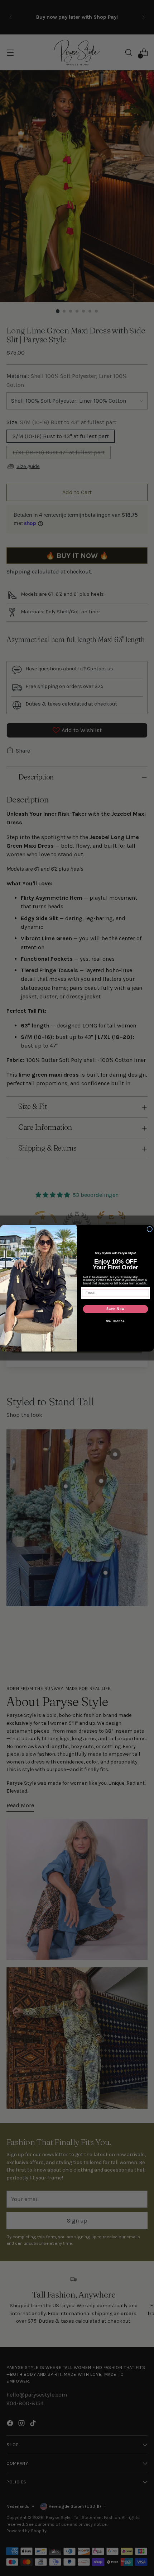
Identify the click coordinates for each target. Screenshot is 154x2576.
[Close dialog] (150, 1229)
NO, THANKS (115, 1321)
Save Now (115, 1309)
